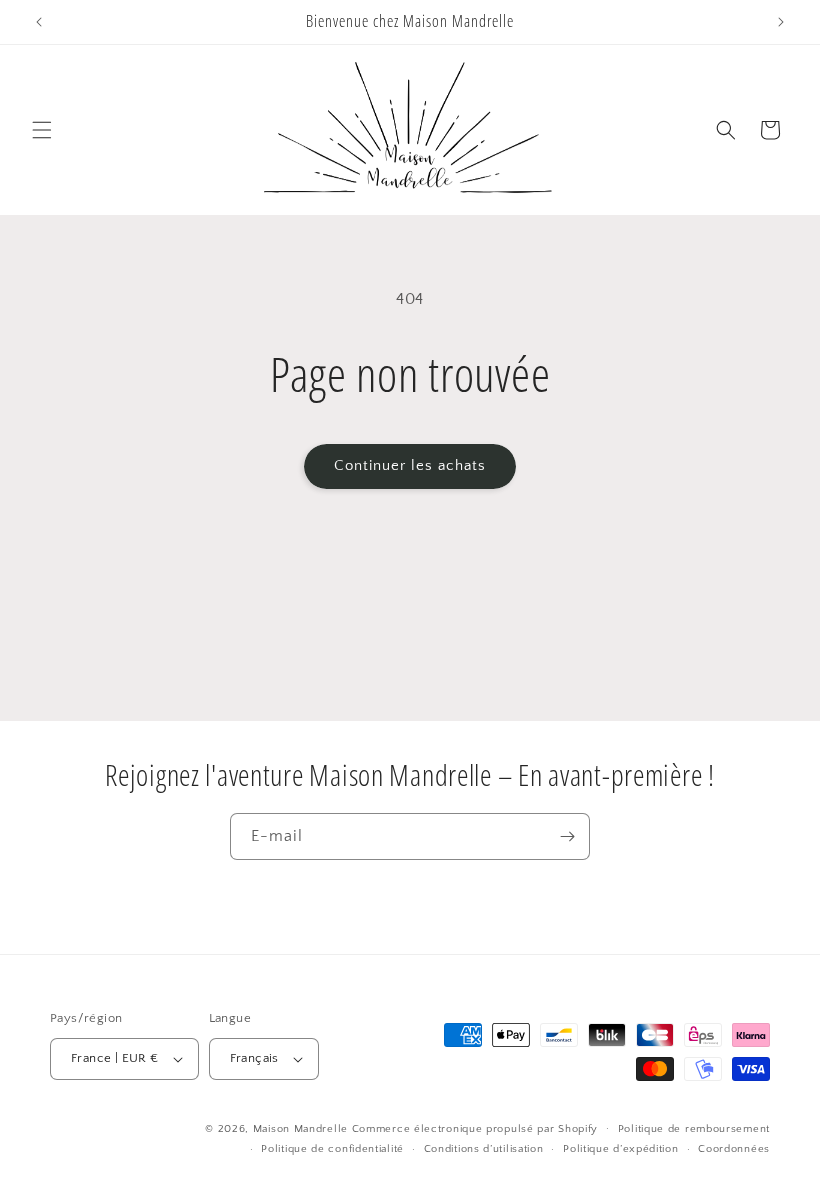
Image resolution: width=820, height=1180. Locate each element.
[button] (42, 130)
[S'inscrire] (567, 836)
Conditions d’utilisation (484, 1149)
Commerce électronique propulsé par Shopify (475, 1129)
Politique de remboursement (694, 1129)
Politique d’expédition (620, 1149)
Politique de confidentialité (332, 1149)
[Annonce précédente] (39, 22)
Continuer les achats (410, 465)
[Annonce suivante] (781, 22)
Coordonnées (734, 1149)
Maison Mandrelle (300, 1129)
